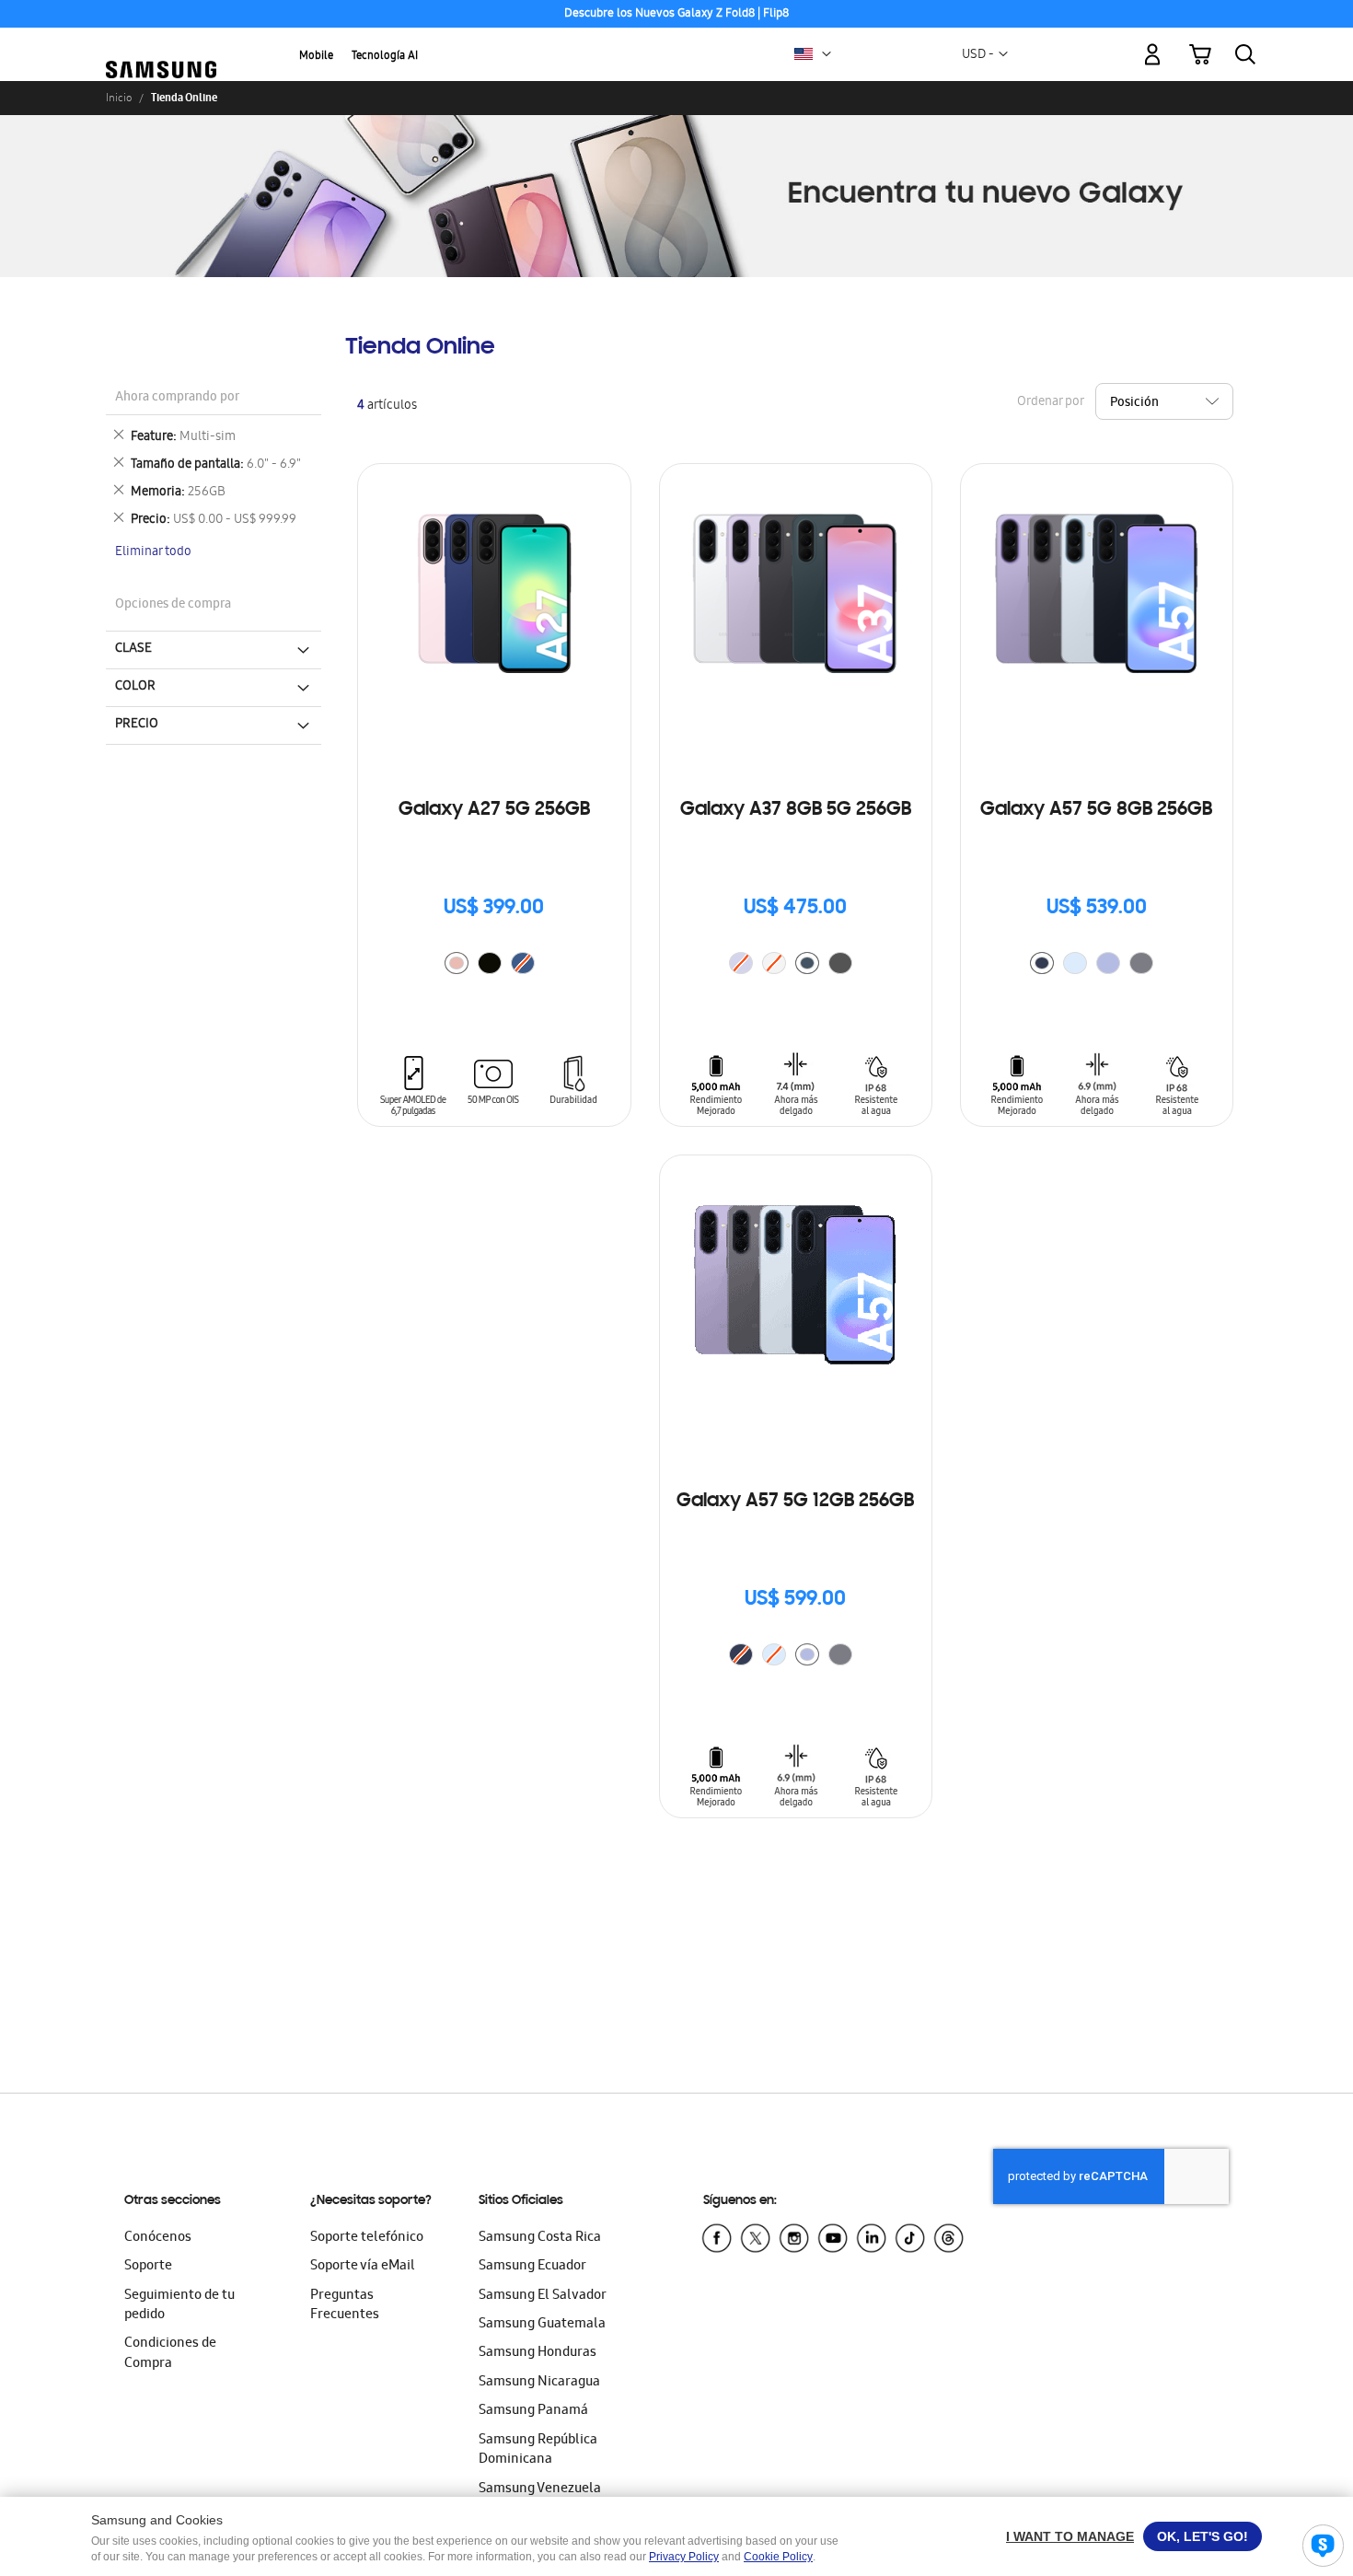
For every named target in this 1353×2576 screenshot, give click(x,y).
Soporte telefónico (367, 2238)
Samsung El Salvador (543, 2296)
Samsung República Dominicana (538, 2450)
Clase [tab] (133, 649)
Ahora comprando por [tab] (177, 398)
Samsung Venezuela (540, 2489)
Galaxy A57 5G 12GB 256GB (795, 1502)
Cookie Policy (778, 2557)
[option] (457, 963)
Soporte (148, 2267)
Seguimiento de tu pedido (179, 2306)
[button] (827, 54)
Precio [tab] (137, 725)
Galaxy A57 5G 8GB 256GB (1096, 810)
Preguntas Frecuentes (345, 2306)
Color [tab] (135, 687)
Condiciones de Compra (170, 2354)
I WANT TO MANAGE (1070, 2536)
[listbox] (494, 965)
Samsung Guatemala (542, 2325)
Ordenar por (1050, 402)
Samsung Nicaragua (539, 2383)
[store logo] (161, 43)
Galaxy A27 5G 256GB (494, 810)
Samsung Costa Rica (540, 2238)
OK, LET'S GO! (1203, 2536)
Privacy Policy (684, 2557)
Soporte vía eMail (363, 2267)
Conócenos (158, 2238)
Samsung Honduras (538, 2353)
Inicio (119, 98)
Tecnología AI (385, 57)
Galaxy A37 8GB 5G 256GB (796, 810)
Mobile (316, 57)
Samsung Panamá (533, 2411)
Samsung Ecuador (532, 2267)
